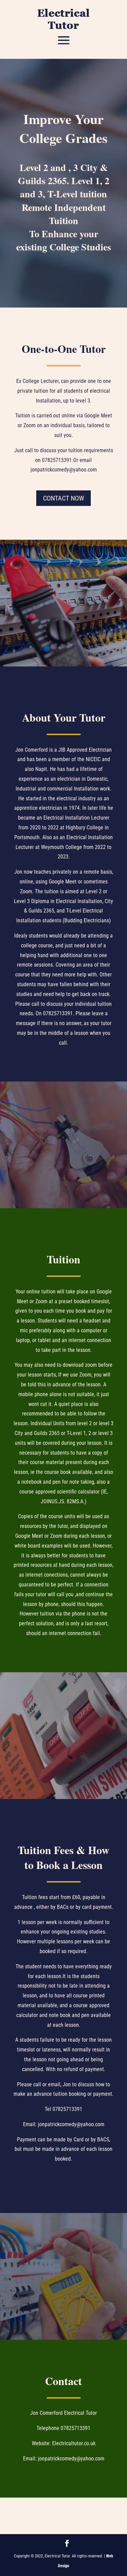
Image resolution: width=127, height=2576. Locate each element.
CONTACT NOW (63, 498)
